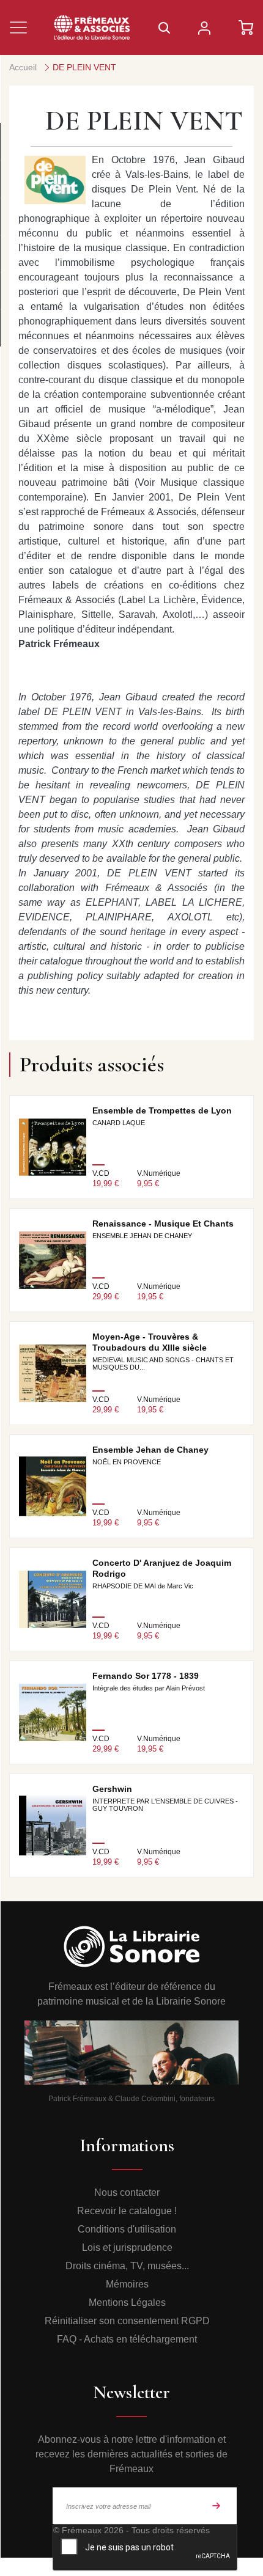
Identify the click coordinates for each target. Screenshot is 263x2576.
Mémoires (127, 2284)
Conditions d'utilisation (127, 2229)
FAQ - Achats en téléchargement (127, 2339)
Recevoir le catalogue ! (127, 2211)
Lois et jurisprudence (127, 2248)
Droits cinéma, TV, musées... (127, 2266)
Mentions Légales (127, 2303)
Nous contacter (127, 2193)
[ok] (217, 2506)
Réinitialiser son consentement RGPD (127, 2321)
